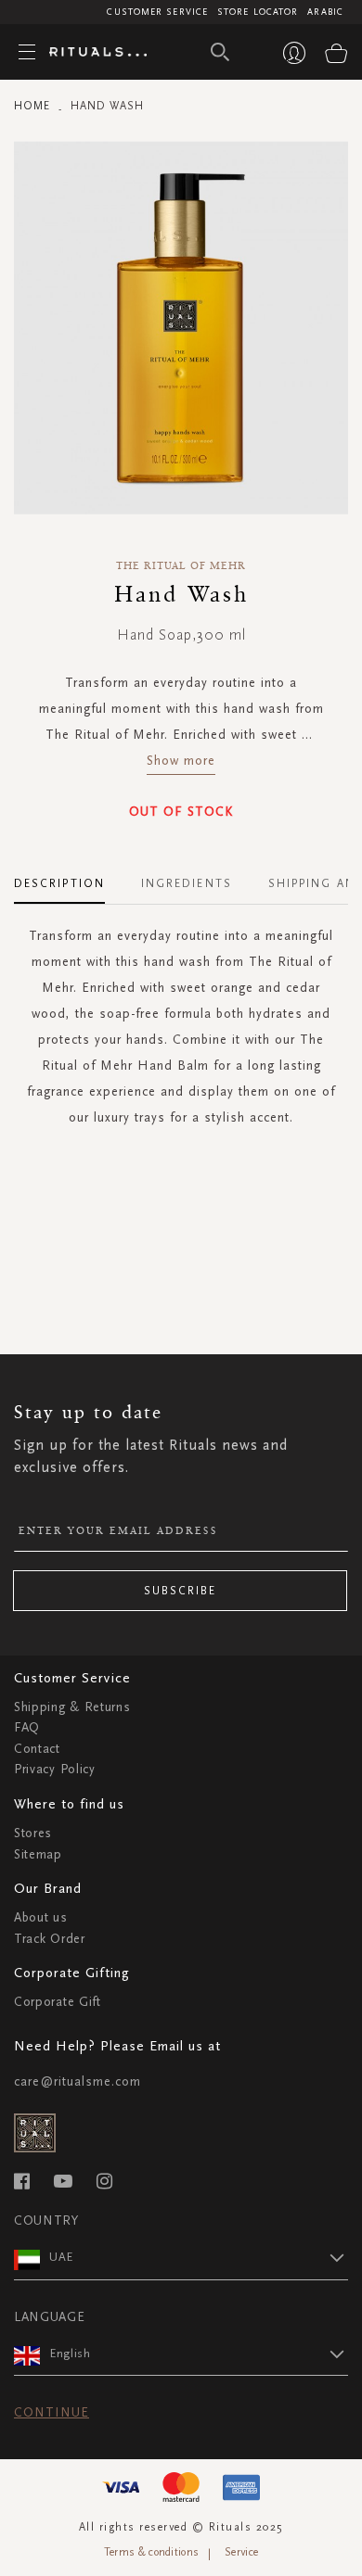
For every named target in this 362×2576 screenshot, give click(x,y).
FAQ (27, 1727)
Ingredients (187, 883)
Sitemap (38, 1854)
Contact (37, 1749)
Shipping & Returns (72, 1707)
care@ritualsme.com (78, 2081)
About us (41, 1917)
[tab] (69, 877)
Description (59, 883)
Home (32, 106)
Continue (52, 2412)
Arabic (325, 12)
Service (241, 2552)
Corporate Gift (58, 2002)
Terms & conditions (151, 2552)
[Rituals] (91, 53)
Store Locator (258, 12)
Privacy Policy (55, 1769)
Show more (181, 761)
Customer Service (157, 12)
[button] (199, 2257)
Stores (33, 1833)
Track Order (50, 1939)
